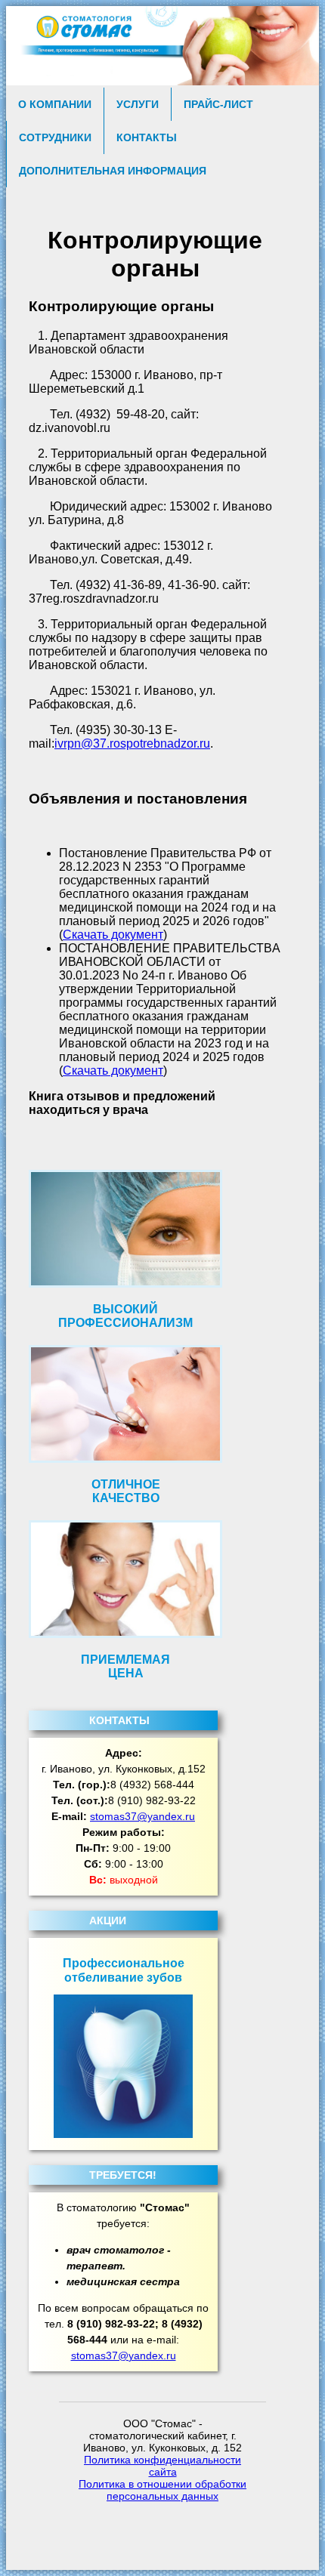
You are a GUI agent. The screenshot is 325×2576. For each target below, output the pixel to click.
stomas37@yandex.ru (142, 1816)
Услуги (138, 104)
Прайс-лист (218, 104)
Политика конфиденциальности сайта (162, 2466)
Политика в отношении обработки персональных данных (162, 2490)
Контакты (147, 137)
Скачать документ (113, 935)
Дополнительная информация (113, 171)
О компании (55, 104)
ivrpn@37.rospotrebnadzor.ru (132, 743)
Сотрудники (55, 137)
